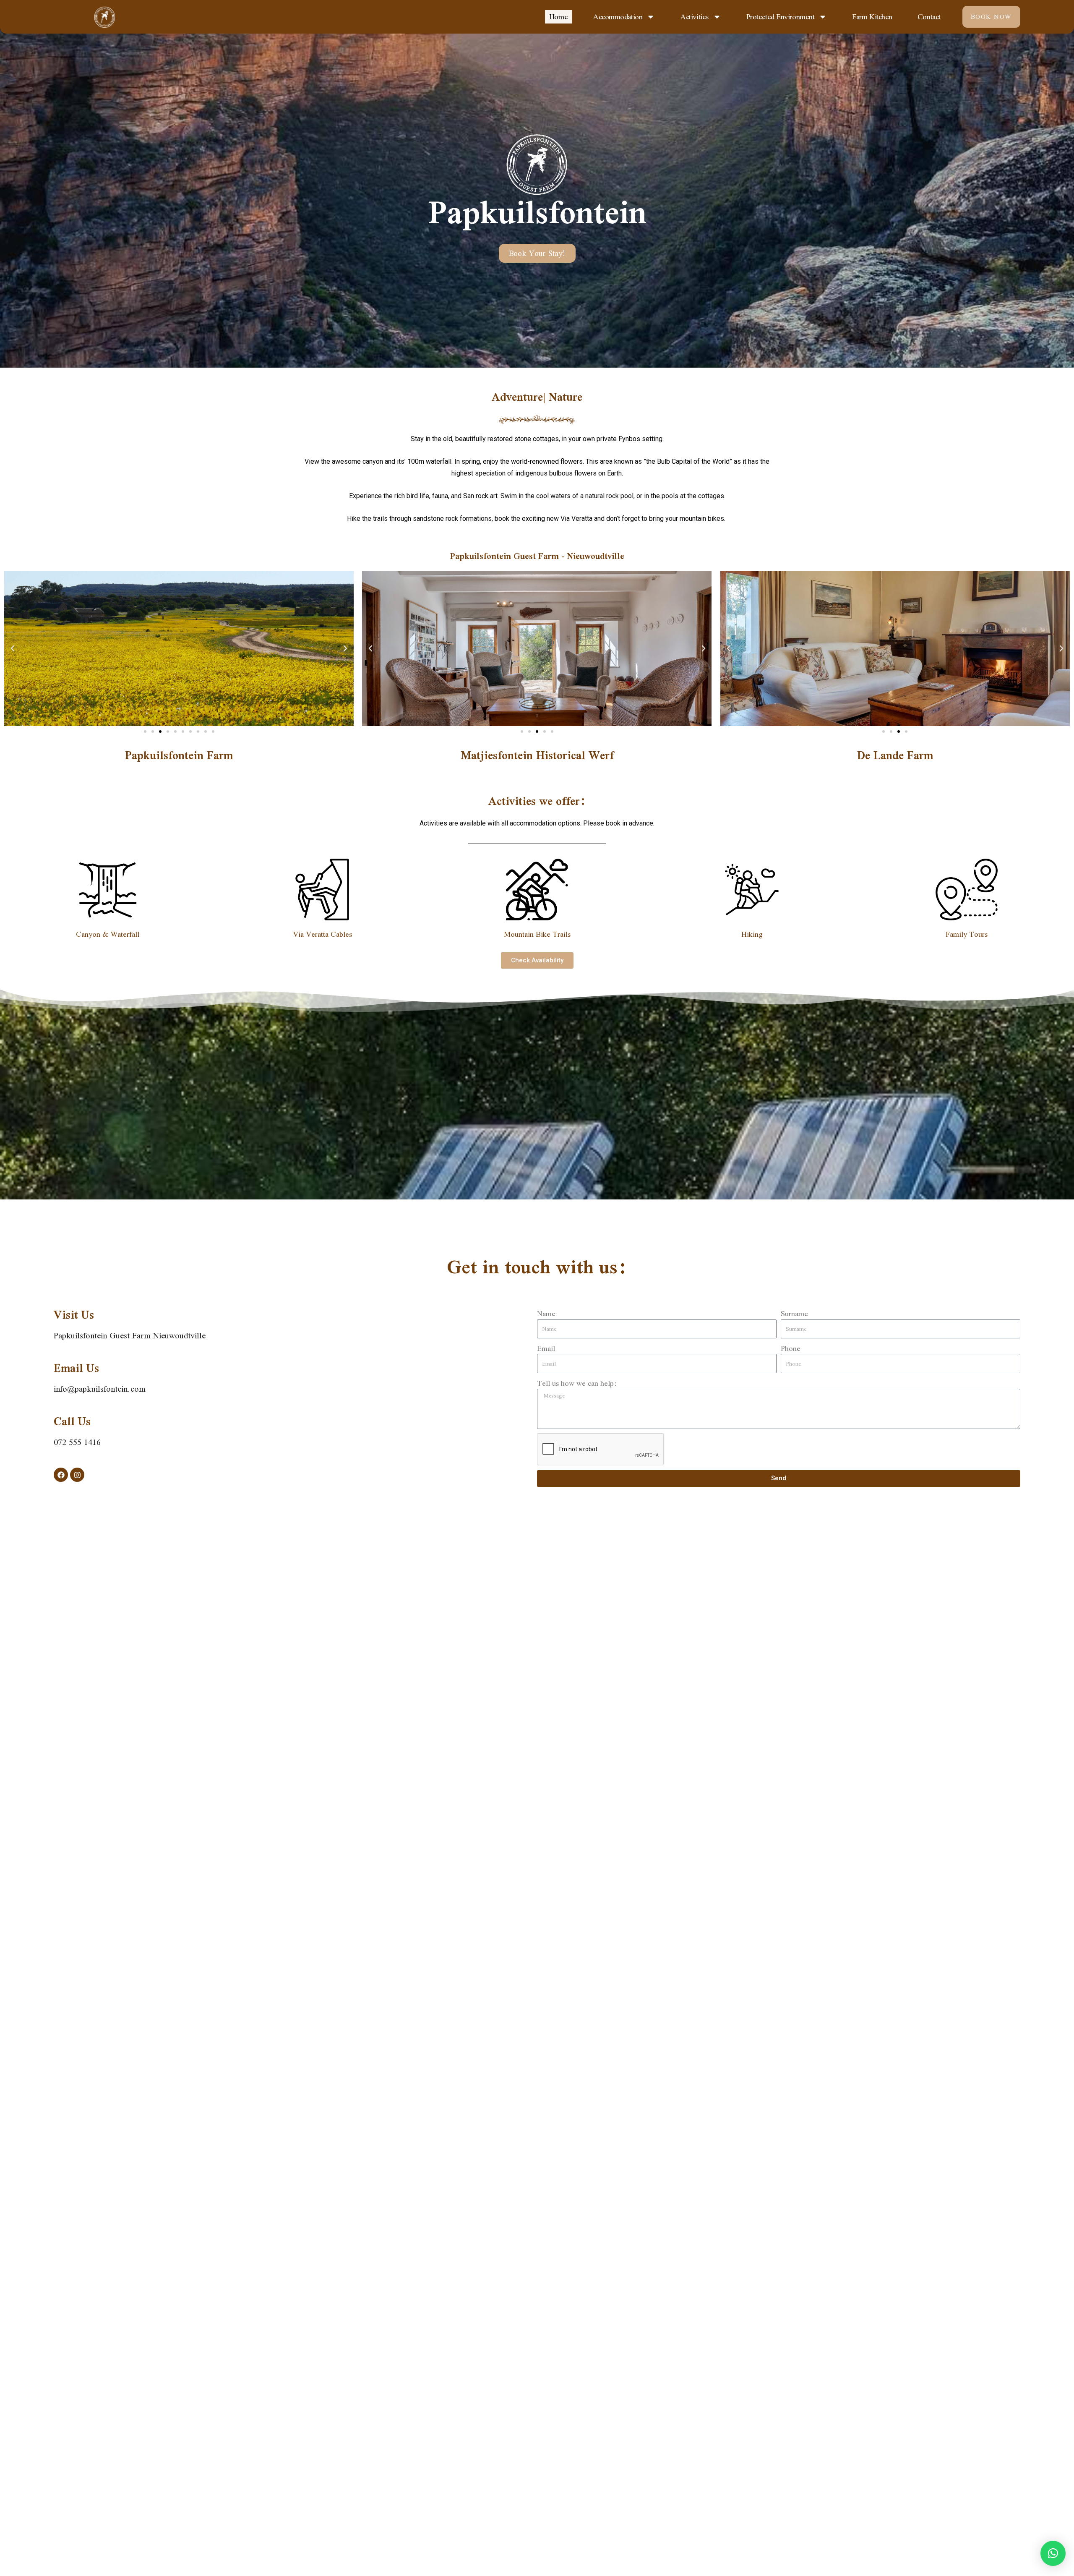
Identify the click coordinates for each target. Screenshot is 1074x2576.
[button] (13, 648)
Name (546, 1313)
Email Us (76, 1368)
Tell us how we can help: (577, 1383)
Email (546, 1348)
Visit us (74, 1315)
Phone (791, 1348)
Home (558, 17)
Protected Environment (781, 17)
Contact (929, 17)
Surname (794, 1313)
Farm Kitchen (872, 17)
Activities (694, 17)
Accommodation (618, 17)
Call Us (72, 1421)
